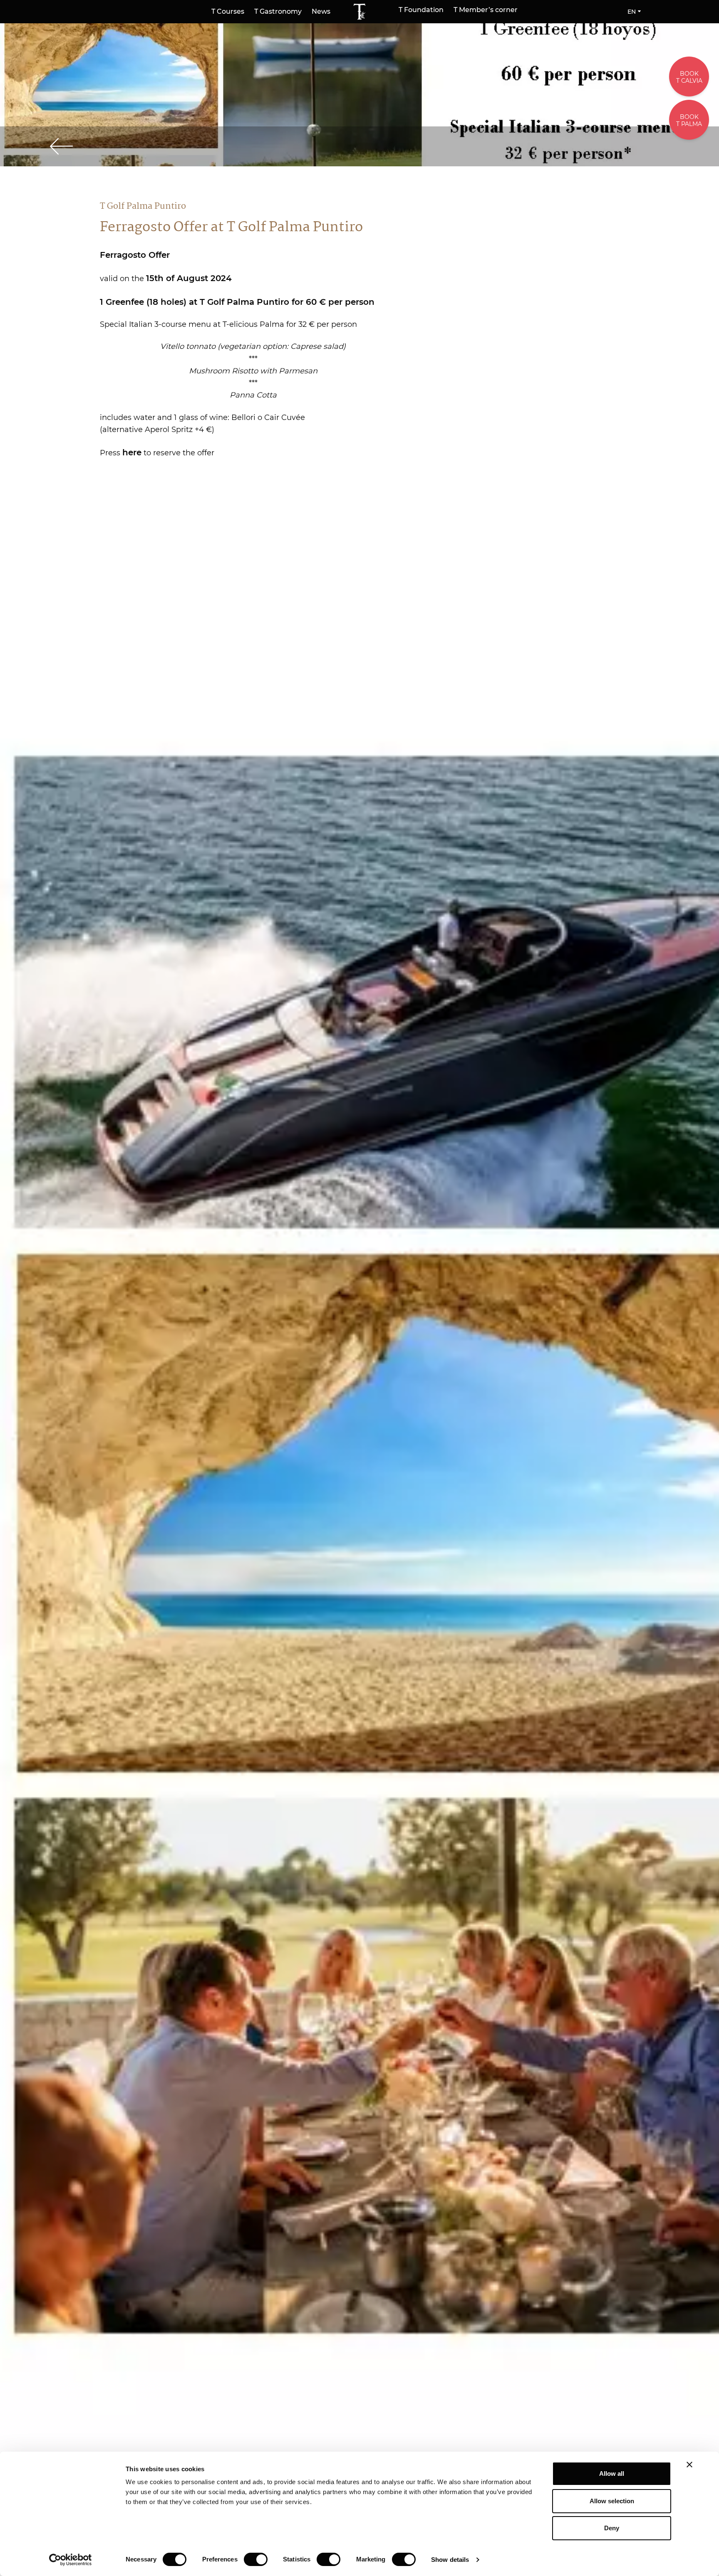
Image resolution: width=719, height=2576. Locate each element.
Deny (612, 2528)
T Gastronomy (278, 11)
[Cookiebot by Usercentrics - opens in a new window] (71, 2560)
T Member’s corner (486, 10)
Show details (450, 2560)
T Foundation (421, 10)
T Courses (228, 11)
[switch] (256, 2559)
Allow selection (612, 2501)
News (321, 11)
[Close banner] (689, 2465)
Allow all (612, 2474)
